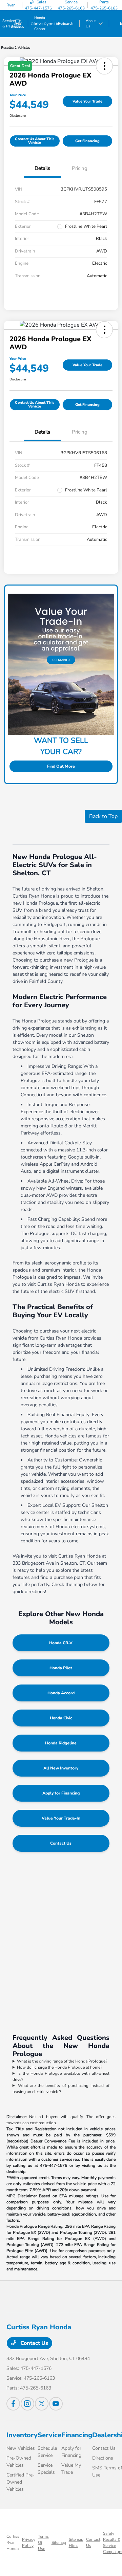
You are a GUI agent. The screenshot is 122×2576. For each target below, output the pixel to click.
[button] (104, 330)
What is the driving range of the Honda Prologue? (62, 2061)
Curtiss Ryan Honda (13, 2542)
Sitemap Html (76, 2542)
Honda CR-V (61, 1643)
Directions (103, 2458)
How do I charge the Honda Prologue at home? (59, 2067)
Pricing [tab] (80, 168)
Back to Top (103, 816)
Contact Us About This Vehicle (35, 141)
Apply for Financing (61, 1793)
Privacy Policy (29, 2542)
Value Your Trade (87, 101)
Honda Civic (61, 1718)
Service (49, 2435)
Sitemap (59, 2542)
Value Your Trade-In (61, 1818)
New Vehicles (21, 2448)
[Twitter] (42, 2404)
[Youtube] (56, 2404)
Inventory (22, 2435)
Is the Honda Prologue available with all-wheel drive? (61, 2076)
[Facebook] (13, 2404)
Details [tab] (42, 168)
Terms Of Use (43, 2542)
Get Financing (87, 141)
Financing (77, 2435)
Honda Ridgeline (61, 1743)
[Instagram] (27, 2404)
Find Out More (61, 766)
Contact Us (61, 1843)
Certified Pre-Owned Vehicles (21, 2482)
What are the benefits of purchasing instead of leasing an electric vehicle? (61, 2089)
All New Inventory (61, 1768)
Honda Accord (61, 1693)
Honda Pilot (61, 1668)
